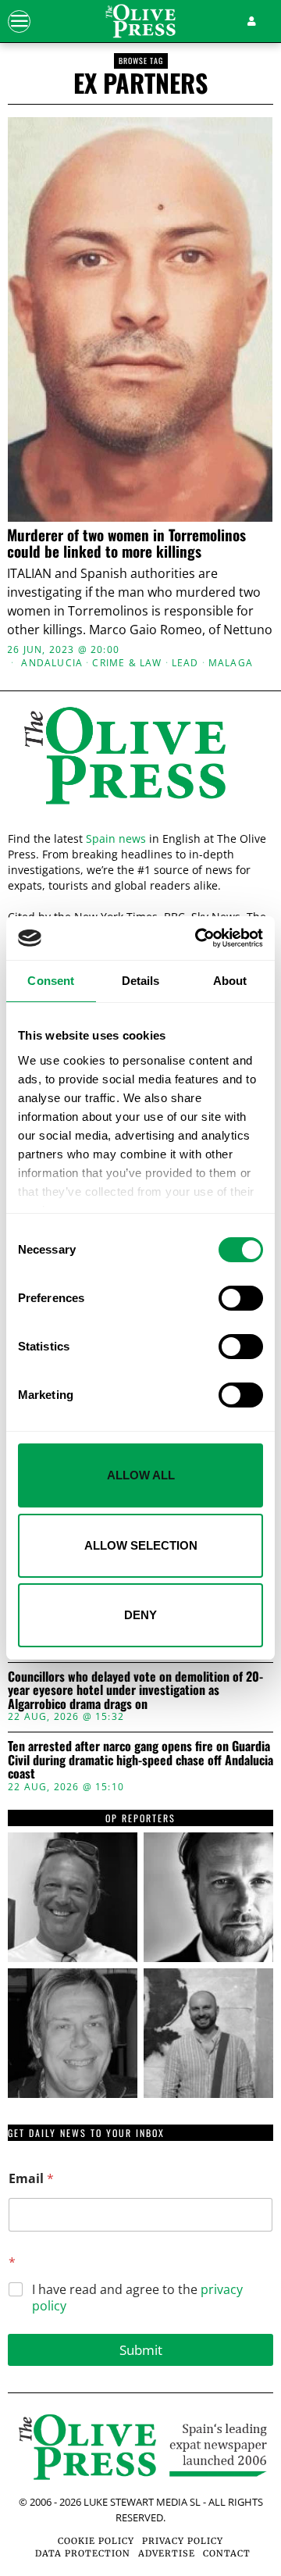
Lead (185, 663)
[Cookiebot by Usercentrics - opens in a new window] (198, 938)
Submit (141, 2350)
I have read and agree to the (137, 2298)
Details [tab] (141, 981)
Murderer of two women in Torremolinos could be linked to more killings (126, 543)
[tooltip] (73, 1897)
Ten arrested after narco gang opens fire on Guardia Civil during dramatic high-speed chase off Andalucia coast (140, 1760)
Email (31, 2179)
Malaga (231, 663)
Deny (140, 1615)
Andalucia (52, 663)
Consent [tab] (51, 981)
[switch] (241, 1298)
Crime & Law (127, 663)
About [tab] (230, 981)
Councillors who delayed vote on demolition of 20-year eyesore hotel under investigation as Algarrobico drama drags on (135, 1691)
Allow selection (141, 1545)
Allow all (141, 1475)
